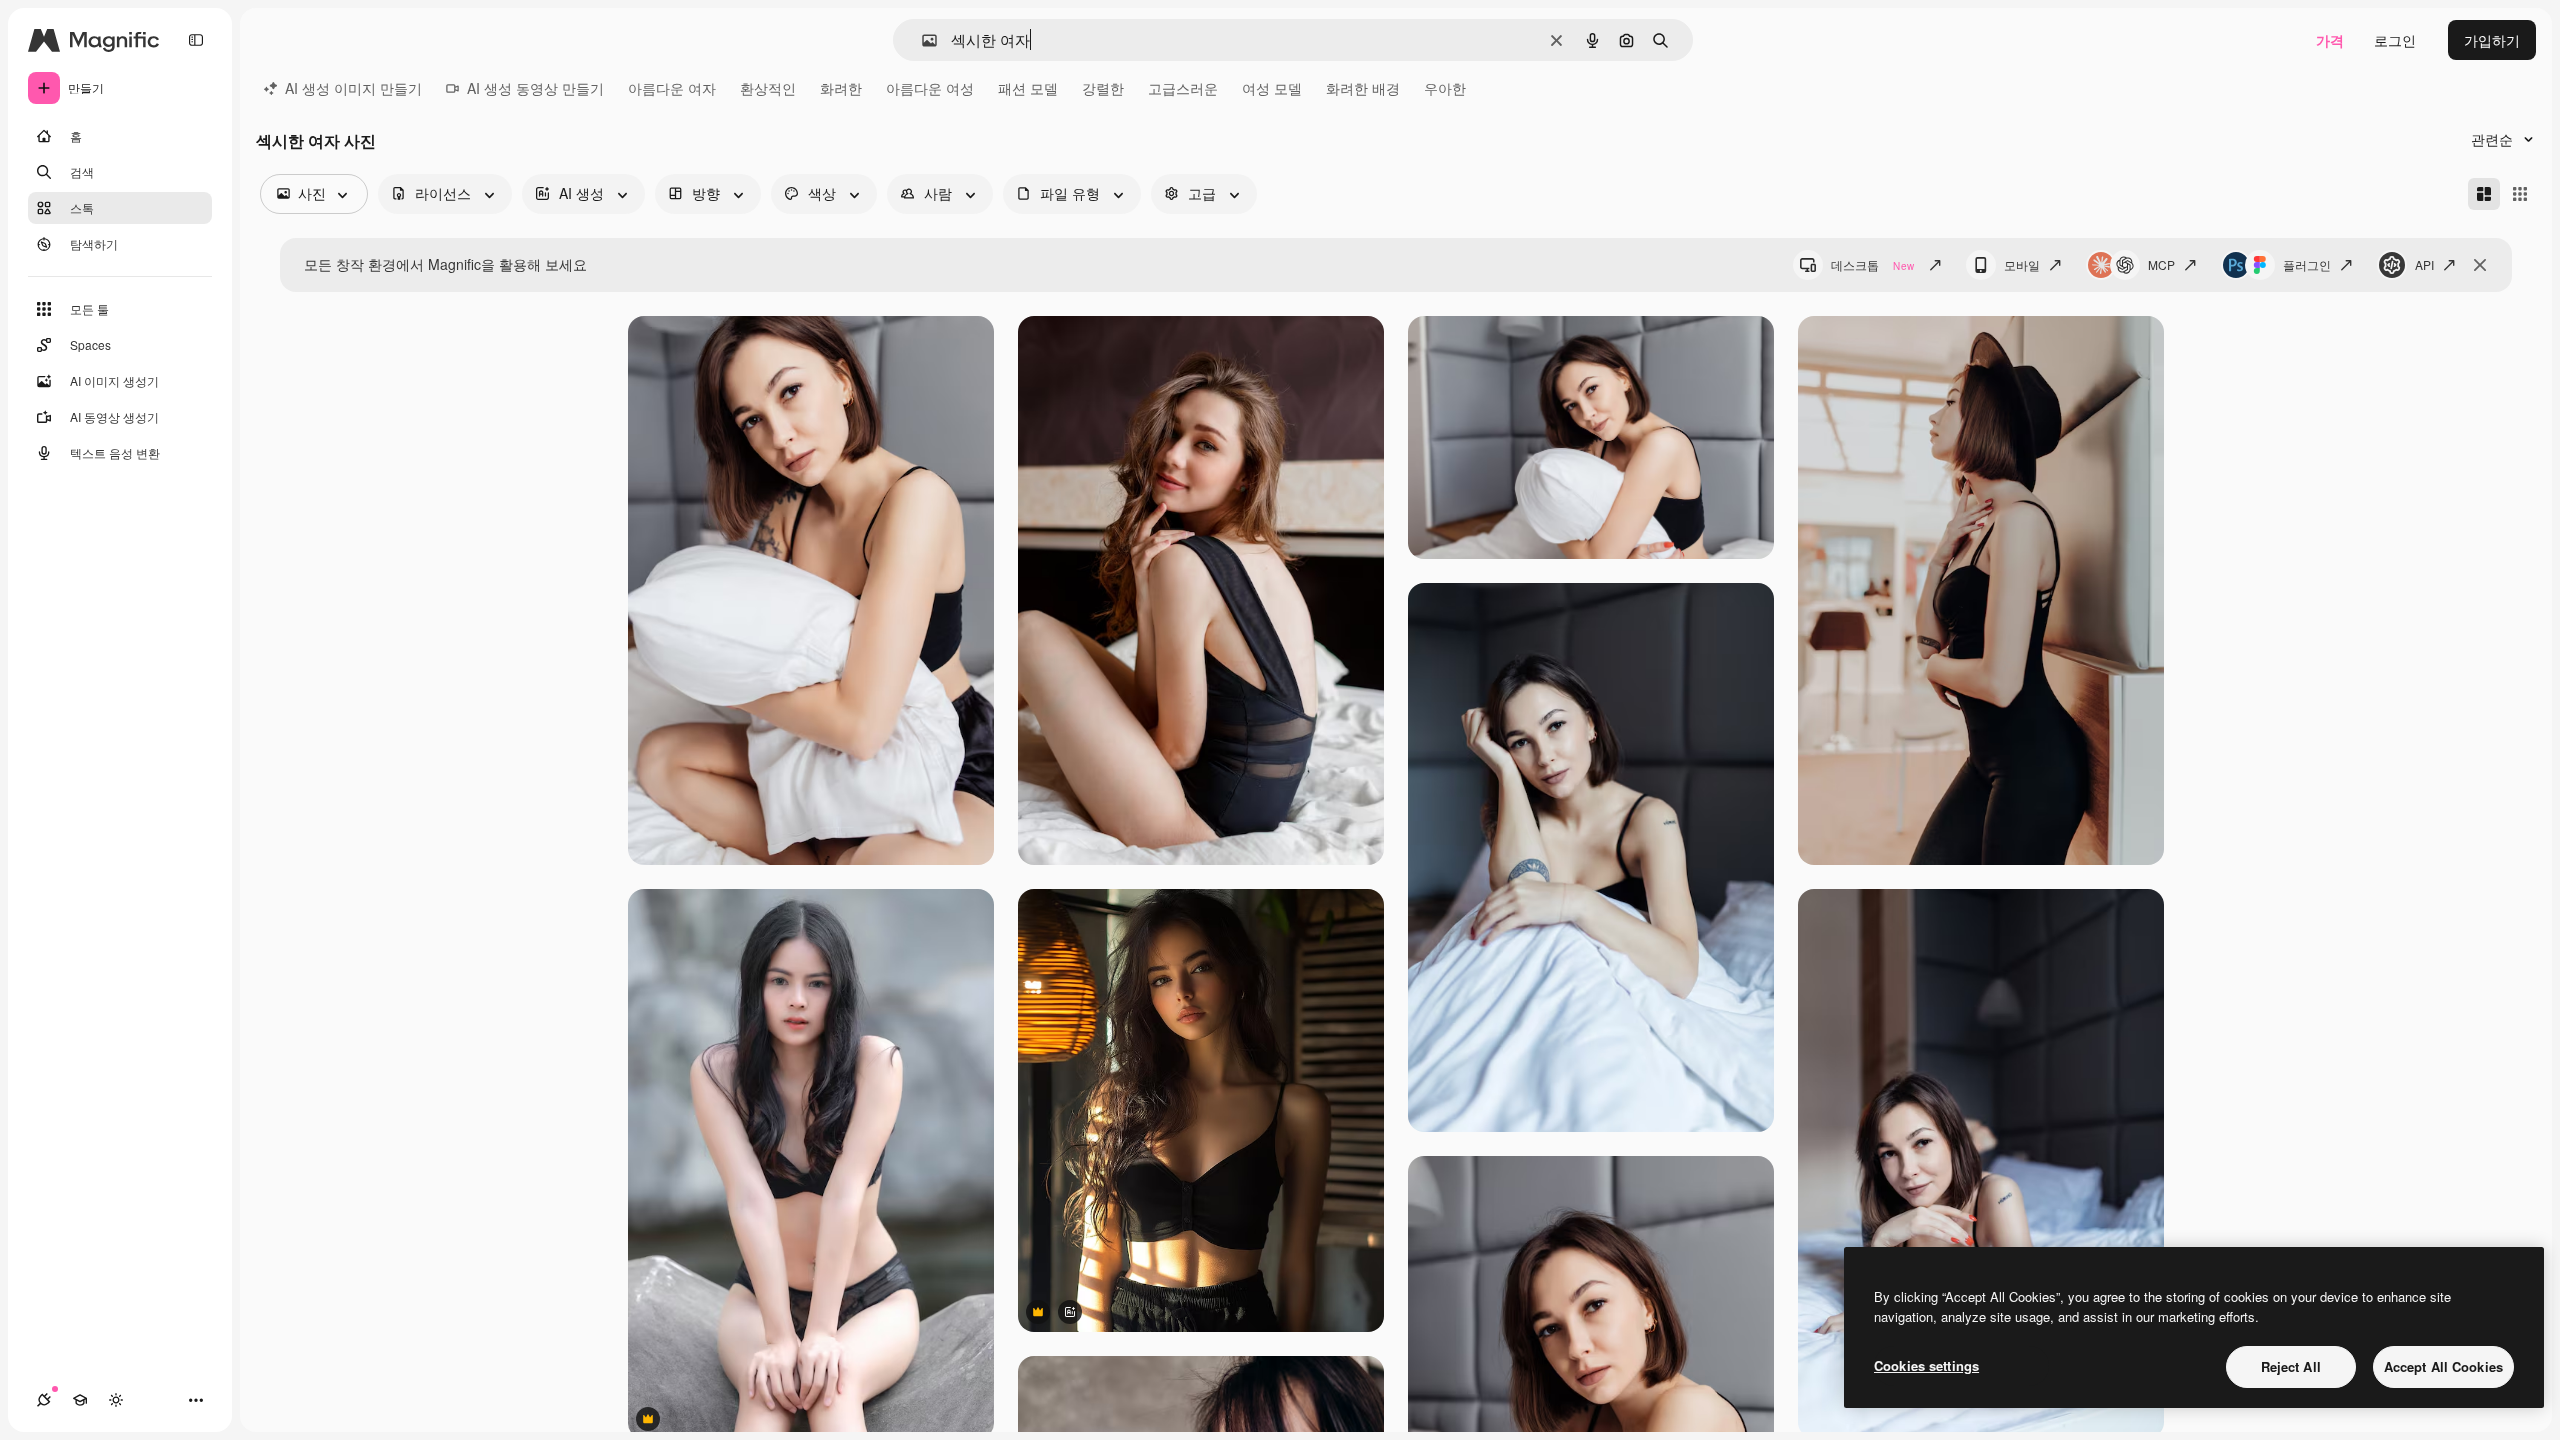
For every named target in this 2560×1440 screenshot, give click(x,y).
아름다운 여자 (672, 88)
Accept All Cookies (2443, 1366)
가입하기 (2492, 40)
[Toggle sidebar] (196, 40)
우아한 (1445, 88)
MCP (2161, 264)
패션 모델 (1028, 88)
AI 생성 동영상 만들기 (535, 88)
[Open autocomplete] (921, 40)
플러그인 (2307, 264)
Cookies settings (1926, 1365)
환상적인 (768, 88)
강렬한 (1103, 88)
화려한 (841, 88)
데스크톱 (1872, 264)
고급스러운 (1183, 88)
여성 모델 (1272, 88)
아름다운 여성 (930, 88)
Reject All (2291, 1366)
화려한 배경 (1363, 88)
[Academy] (80, 1400)
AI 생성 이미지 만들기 (353, 88)
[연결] (44, 1400)
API (2424, 264)
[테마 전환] (116, 1400)
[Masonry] (2484, 194)
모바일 (2022, 264)
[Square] (2520, 194)
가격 (2330, 40)
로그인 (2395, 40)
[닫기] (2480, 265)
